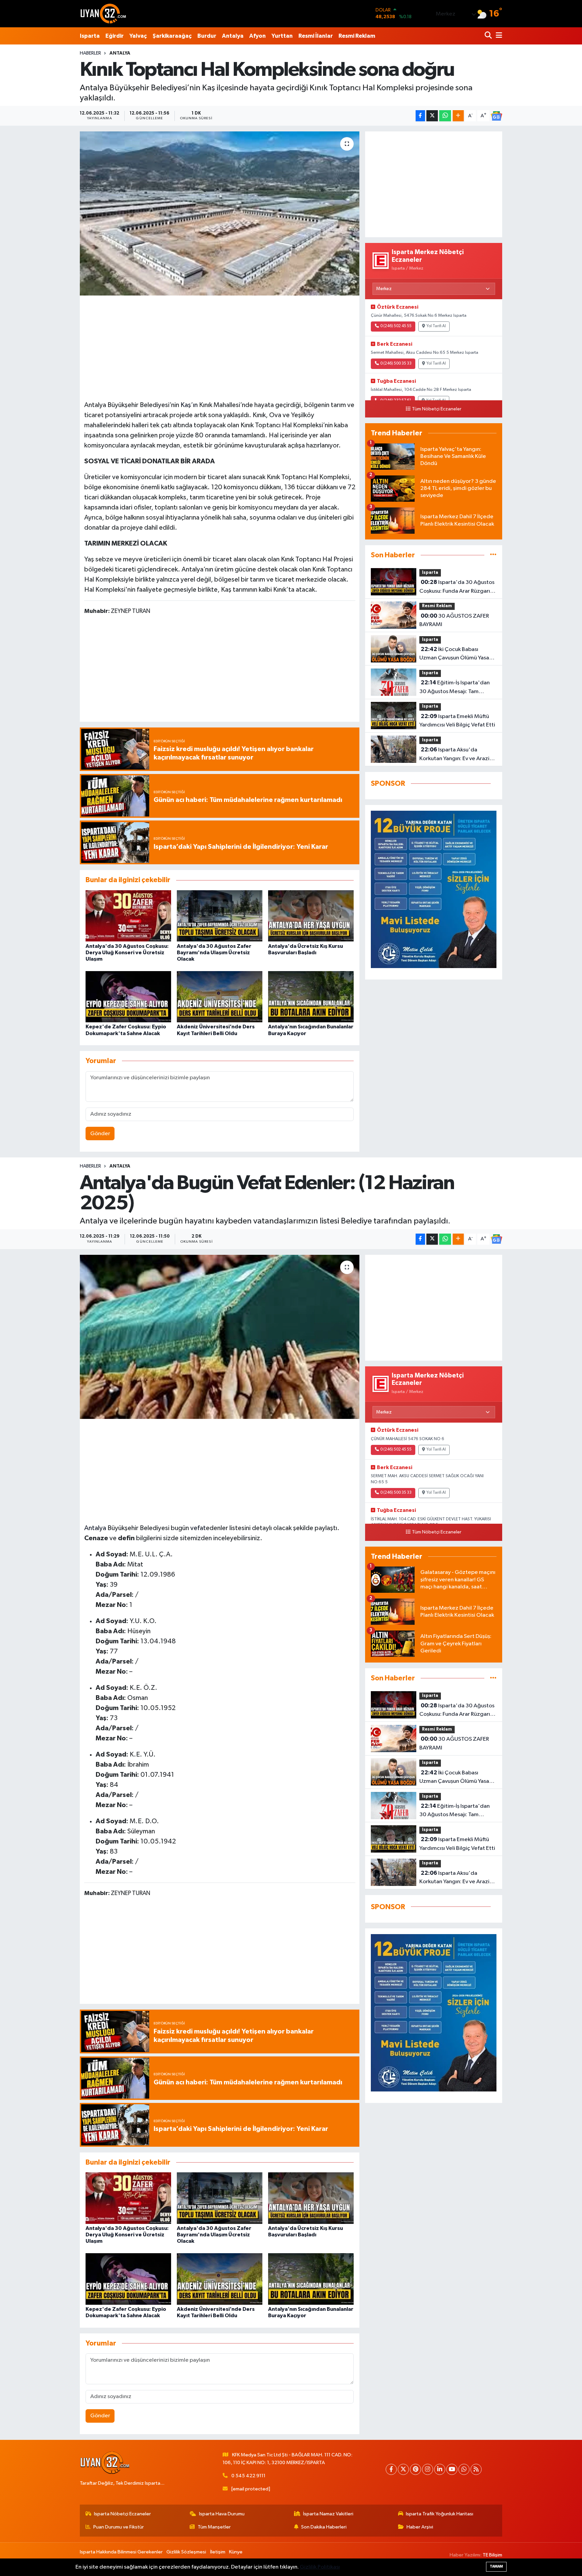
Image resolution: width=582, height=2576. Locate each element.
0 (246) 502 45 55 (396, 326)
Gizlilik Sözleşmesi (186, 2552)
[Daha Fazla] (458, 116)
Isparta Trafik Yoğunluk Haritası (440, 2514)
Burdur (207, 36)
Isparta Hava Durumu (222, 2514)
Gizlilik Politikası (320, 2567)
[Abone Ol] (496, 116)
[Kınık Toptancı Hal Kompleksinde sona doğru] (220, 213)
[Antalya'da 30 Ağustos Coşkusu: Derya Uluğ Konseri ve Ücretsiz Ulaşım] (128, 916)
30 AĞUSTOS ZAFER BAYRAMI (454, 620)
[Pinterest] (415, 2469)
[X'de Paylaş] (432, 116)
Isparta (90, 36)
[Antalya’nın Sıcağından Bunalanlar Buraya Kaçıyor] (311, 997)
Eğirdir (115, 36)
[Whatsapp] (464, 2469)
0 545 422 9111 (248, 2476)
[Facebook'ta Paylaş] (420, 116)
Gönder (100, 1134)
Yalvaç (138, 36)
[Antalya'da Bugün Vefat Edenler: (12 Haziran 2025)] (220, 1337)
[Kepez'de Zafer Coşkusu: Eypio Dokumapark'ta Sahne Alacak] (128, 997)
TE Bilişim (492, 2555)
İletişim (218, 2552)
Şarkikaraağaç (172, 36)
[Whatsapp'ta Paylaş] (445, 116)
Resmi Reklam (357, 36)
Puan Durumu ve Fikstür (119, 2527)
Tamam (496, 2566)
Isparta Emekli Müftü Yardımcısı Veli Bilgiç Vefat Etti (457, 721)
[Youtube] (452, 2469)
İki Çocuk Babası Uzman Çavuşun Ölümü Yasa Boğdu (454, 654)
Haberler (90, 53)
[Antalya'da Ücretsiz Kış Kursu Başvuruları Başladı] (311, 916)
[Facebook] (391, 2469)
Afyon (257, 36)
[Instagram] (428, 2469)
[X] (403, 2469)
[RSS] (476, 2469)
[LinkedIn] (440, 2469)
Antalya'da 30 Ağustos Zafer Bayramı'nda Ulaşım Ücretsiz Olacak (214, 953)
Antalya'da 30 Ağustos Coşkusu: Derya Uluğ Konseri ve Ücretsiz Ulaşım (127, 953)
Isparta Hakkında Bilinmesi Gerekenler (121, 2552)
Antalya (233, 36)
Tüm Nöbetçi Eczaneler (437, 409)
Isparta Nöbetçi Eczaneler (122, 2514)
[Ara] (489, 36)
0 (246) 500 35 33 (396, 364)
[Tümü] (493, 555)
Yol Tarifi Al (436, 326)
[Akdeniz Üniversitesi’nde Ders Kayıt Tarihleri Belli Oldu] (220, 997)
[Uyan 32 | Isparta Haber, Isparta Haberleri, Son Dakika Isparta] (103, 13)
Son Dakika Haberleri (324, 2527)
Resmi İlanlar (316, 36)
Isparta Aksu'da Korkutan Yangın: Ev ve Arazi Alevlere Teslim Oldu (454, 755)
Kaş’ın (189, 405)
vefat (198, 1528)
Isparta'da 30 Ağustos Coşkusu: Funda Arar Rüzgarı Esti (457, 587)
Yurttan (282, 36)
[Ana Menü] (498, 36)
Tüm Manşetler (214, 2527)
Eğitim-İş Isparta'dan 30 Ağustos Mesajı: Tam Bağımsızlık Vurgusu (455, 688)
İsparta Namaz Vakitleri (328, 2514)
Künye (236, 2552)
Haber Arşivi (420, 2527)
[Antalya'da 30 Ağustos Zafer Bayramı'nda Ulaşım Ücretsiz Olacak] (220, 916)
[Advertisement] (220, 347)
